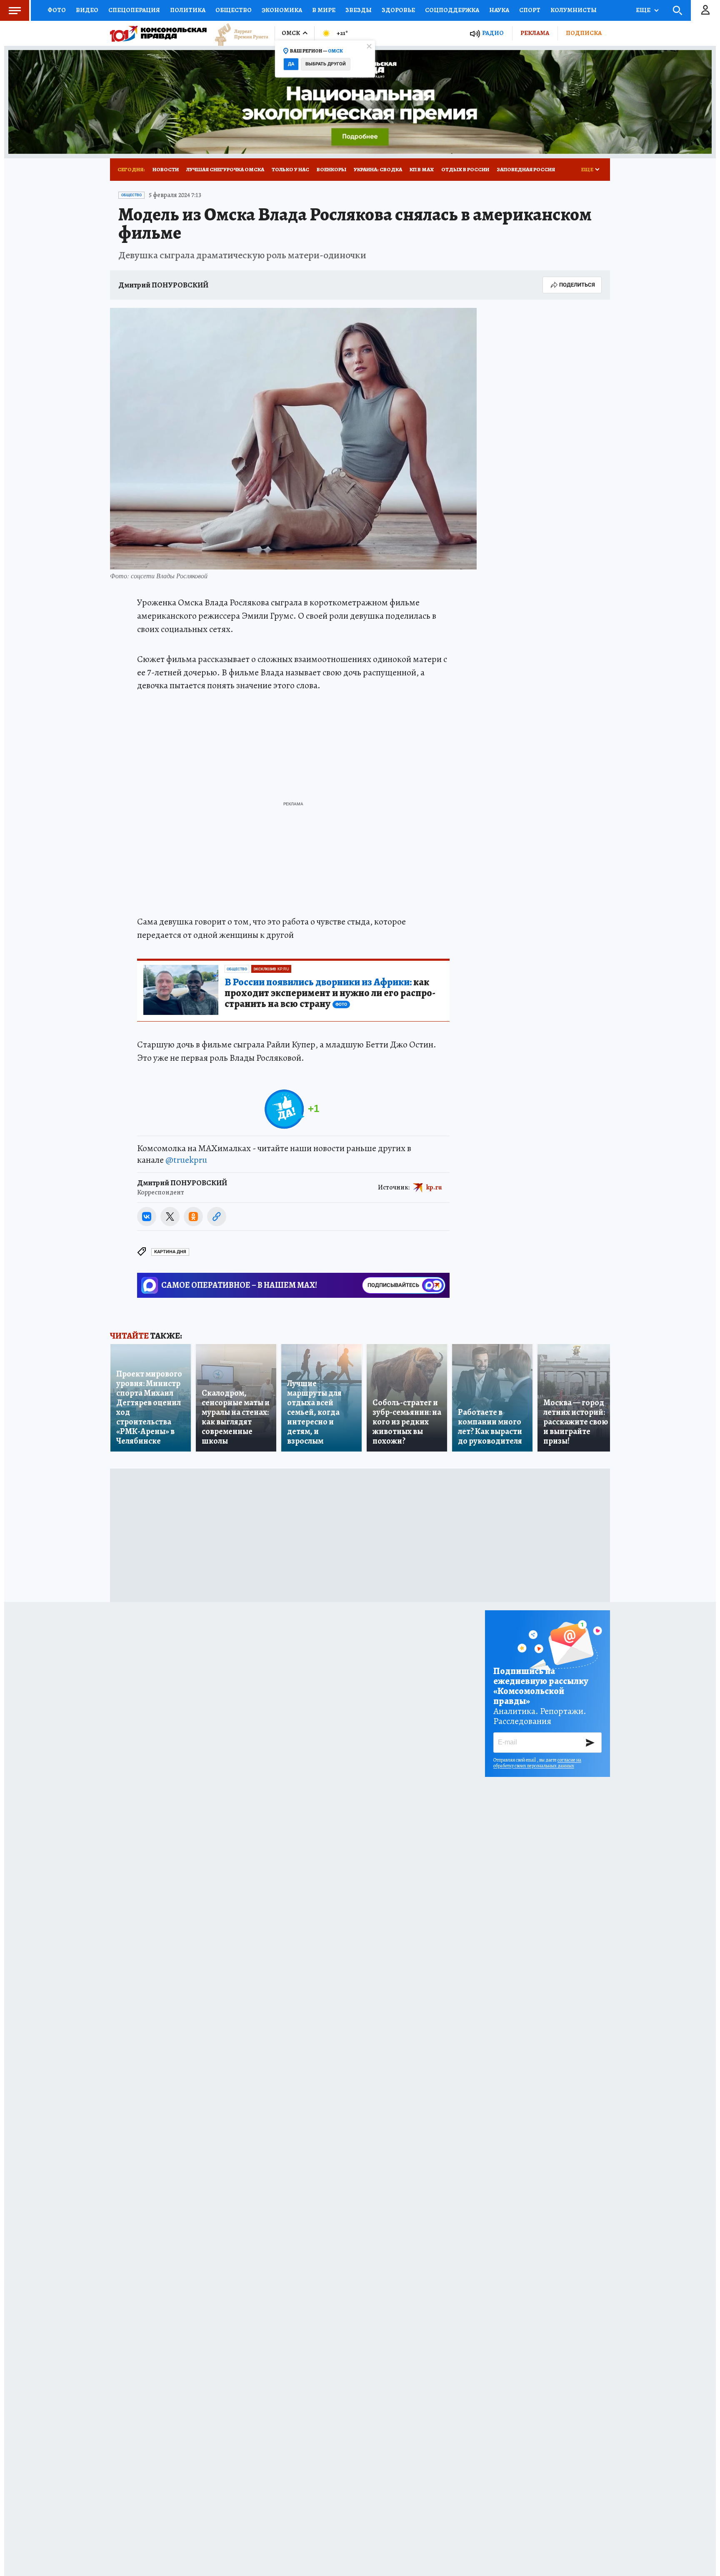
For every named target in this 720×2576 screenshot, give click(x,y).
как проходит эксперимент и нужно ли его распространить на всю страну (330, 993)
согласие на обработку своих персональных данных (537, 1763)
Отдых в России (465, 169)
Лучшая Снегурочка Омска (225, 169)
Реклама (535, 33)
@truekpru (186, 1160)
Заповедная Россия (526, 169)
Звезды (359, 10)
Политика (188, 10)
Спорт (530, 10)
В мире (324, 10)
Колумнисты (574, 10)
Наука (499, 10)
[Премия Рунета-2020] (237, 34)
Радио (493, 33)
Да (291, 64)
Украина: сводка (378, 169)
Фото (57, 10)
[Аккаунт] (705, 10)
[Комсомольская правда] (158, 33)
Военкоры (331, 169)
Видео (87, 10)
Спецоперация (134, 10)
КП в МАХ (422, 169)
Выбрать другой (326, 64)
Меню (15, 10)
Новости (166, 169)
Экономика (282, 10)
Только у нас (290, 169)
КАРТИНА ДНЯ (170, 1252)
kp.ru (434, 1187)
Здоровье (398, 10)
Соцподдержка (452, 10)
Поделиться (577, 285)
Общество (234, 10)
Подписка (584, 33)
